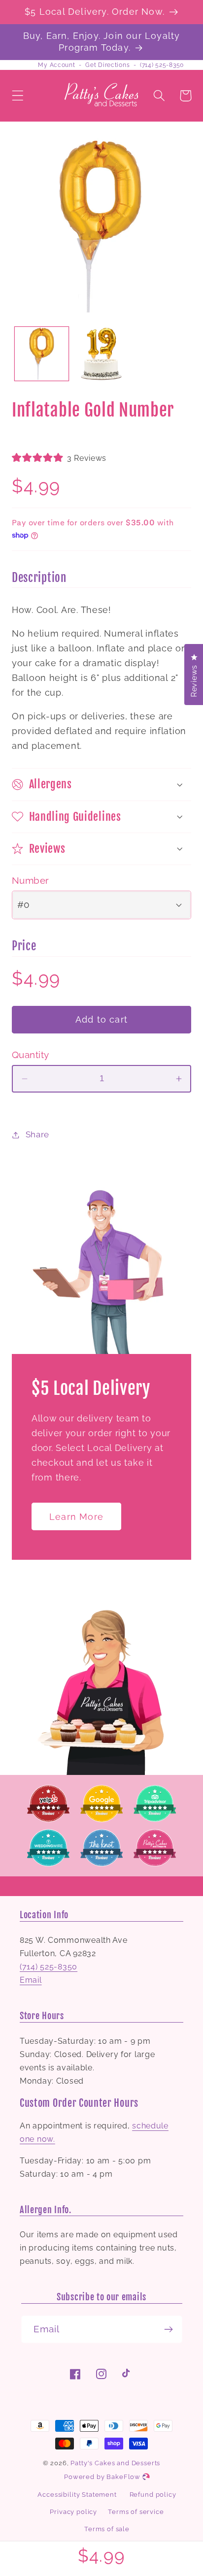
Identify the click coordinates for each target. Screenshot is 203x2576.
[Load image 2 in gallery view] (101, 354)
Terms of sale (107, 2529)
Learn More (76, 1517)
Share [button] (37, 1134)
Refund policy (153, 2495)
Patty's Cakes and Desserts (115, 2463)
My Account (56, 65)
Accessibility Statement (77, 2495)
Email (31, 1980)
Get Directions (107, 65)
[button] (18, 96)
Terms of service (136, 2512)
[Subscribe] (169, 2329)
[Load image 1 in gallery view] (42, 354)
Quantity (31, 1055)
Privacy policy (73, 2512)
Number (31, 880)
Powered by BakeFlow (103, 2477)
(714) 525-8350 (162, 65)
